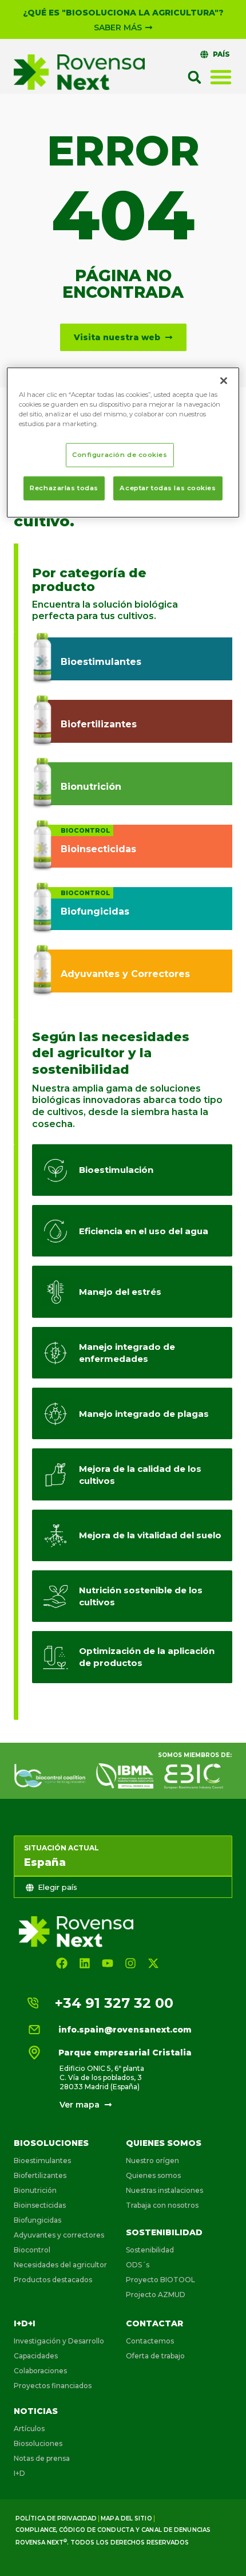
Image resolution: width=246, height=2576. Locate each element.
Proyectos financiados (53, 2386)
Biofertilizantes (40, 2175)
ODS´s (138, 2265)
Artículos (29, 2429)
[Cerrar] (224, 380)
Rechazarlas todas (64, 488)
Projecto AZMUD (156, 2295)
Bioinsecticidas (40, 2205)
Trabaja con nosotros (162, 2205)
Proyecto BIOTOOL (160, 2280)
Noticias (36, 2411)
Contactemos (150, 2341)
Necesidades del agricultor (60, 2265)
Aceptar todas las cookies (168, 488)
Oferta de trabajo (155, 2356)
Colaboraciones (40, 2371)
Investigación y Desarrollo (59, 2341)
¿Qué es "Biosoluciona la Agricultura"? (123, 13)
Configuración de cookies (120, 455)
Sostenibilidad (164, 2232)
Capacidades (36, 2356)
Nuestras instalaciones (164, 2190)
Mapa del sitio (126, 2518)
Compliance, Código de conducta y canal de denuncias (113, 2530)
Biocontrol (32, 2250)
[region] (123, 442)
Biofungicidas (37, 2220)
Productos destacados (53, 2280)
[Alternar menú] (221, 77)
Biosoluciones (51, 2143)
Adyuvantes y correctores (59, 2235)
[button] (195, 77)
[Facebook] (62, 1963)
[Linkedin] (85, 1963)
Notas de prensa (42, 2458)
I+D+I (25, 2323)
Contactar (154, 2323)
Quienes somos (164, 2143)
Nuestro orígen (152, 2161)
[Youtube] (108, 1963)
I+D (19, 2473)
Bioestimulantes (42, 2161)
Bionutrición (35, 2190)
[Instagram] (130, 1963)
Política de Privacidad (56, 2518)
